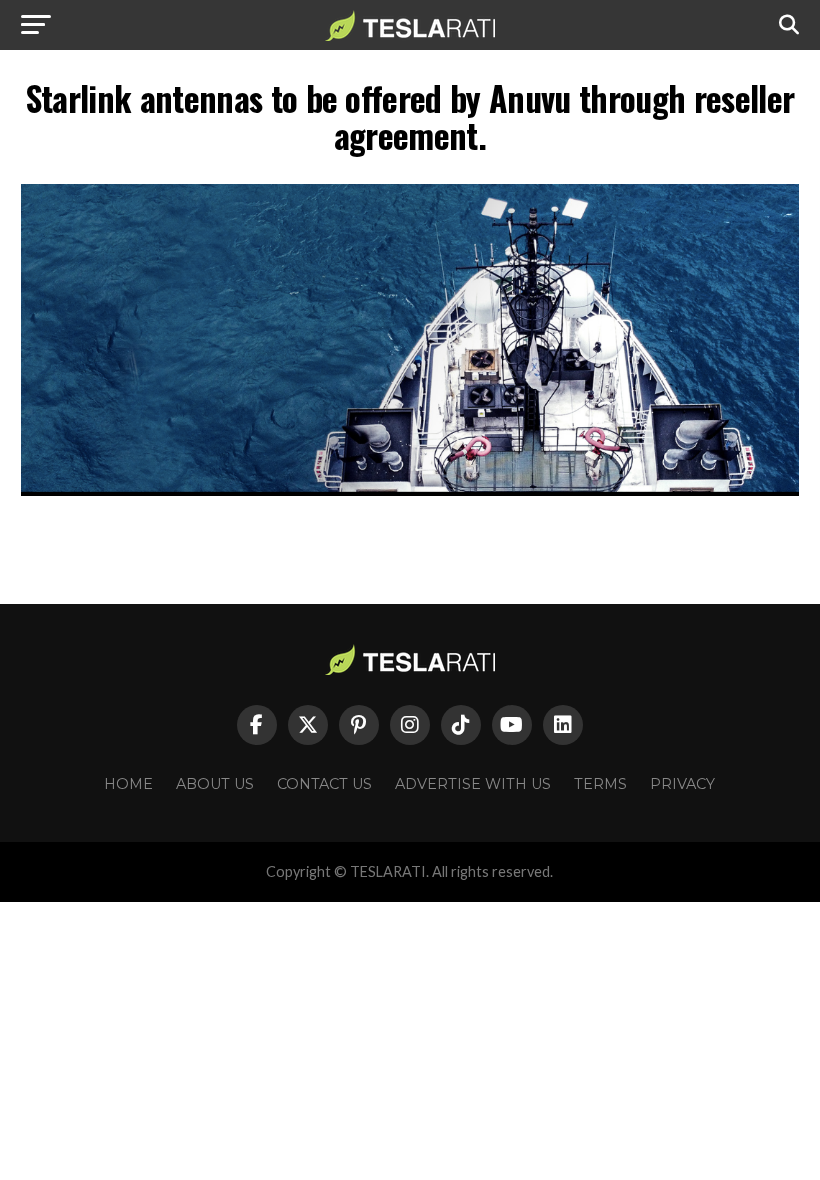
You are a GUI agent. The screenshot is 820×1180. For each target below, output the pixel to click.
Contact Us (324, 784)
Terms (600, 784)
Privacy (682, 784)
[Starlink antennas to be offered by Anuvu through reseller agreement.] (409, 490)
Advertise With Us (473, 784)
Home (128, 784)
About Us (215, 784)
